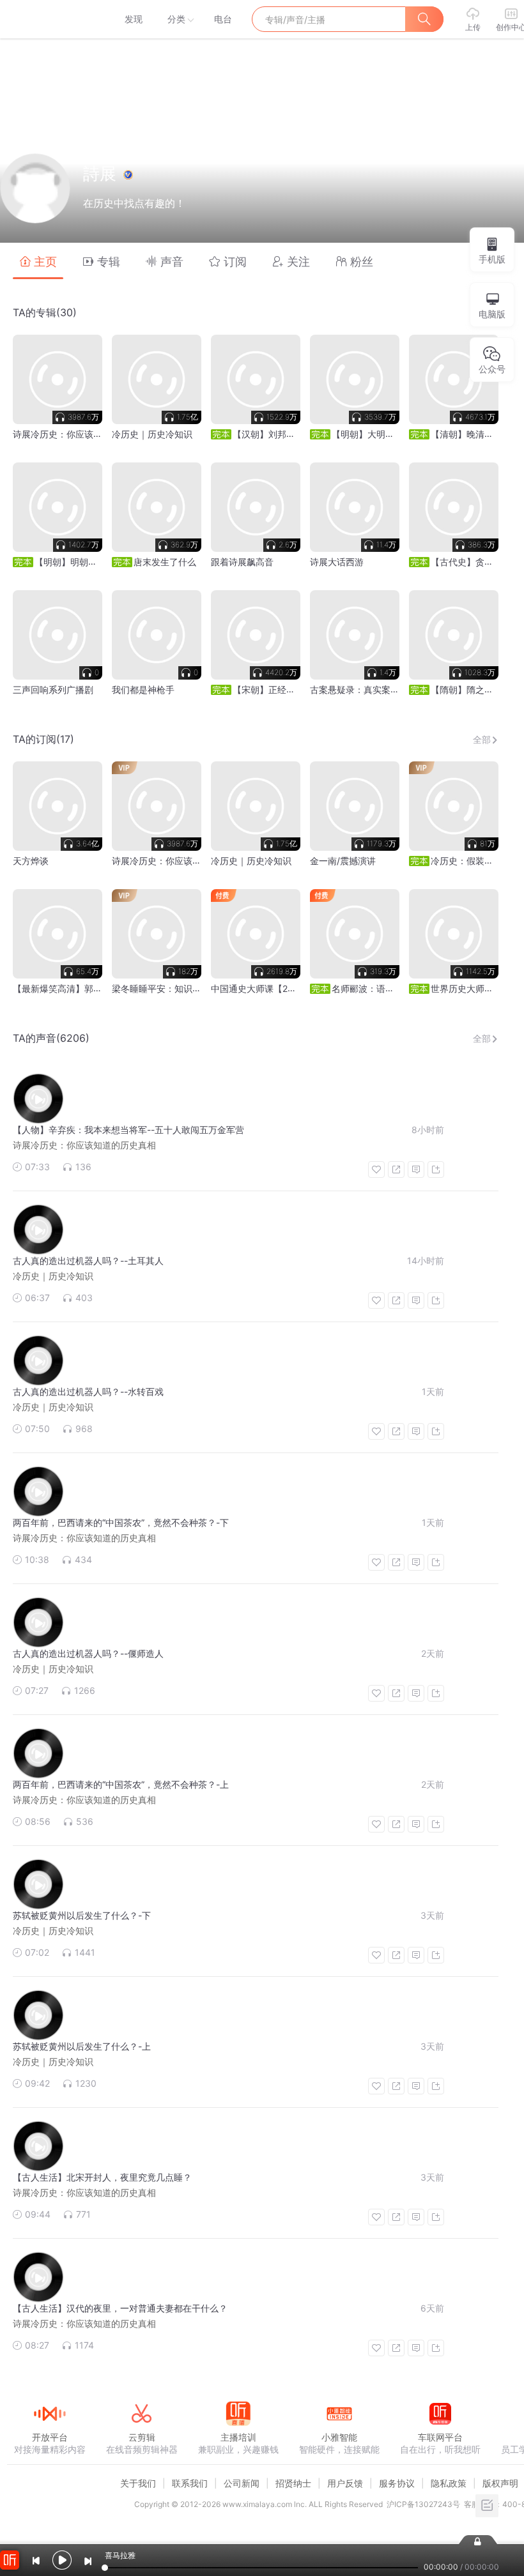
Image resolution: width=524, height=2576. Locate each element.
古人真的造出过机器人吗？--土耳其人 (88, 1261)
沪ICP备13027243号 (423, 2504)
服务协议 (397, 2483)
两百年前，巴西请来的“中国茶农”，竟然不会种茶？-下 (121, 1522)
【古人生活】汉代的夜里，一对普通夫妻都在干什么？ (120, 2308)
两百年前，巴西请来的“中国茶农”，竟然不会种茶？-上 (121, 1784)
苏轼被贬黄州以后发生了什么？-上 (82, 2046)
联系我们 (190, 2483)
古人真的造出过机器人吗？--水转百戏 (88, 1391)
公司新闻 (242, 2483)
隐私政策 (449, 2483)
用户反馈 (345, 2483)
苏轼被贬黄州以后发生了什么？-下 (82, 1915)
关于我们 (138, 2483)
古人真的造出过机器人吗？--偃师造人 (88, 1653)
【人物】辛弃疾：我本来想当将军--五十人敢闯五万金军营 (128, 1130)
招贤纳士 (293, 2483)
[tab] (38, 261)
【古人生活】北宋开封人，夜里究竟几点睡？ (102, 2177)
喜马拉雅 (49, 19)
